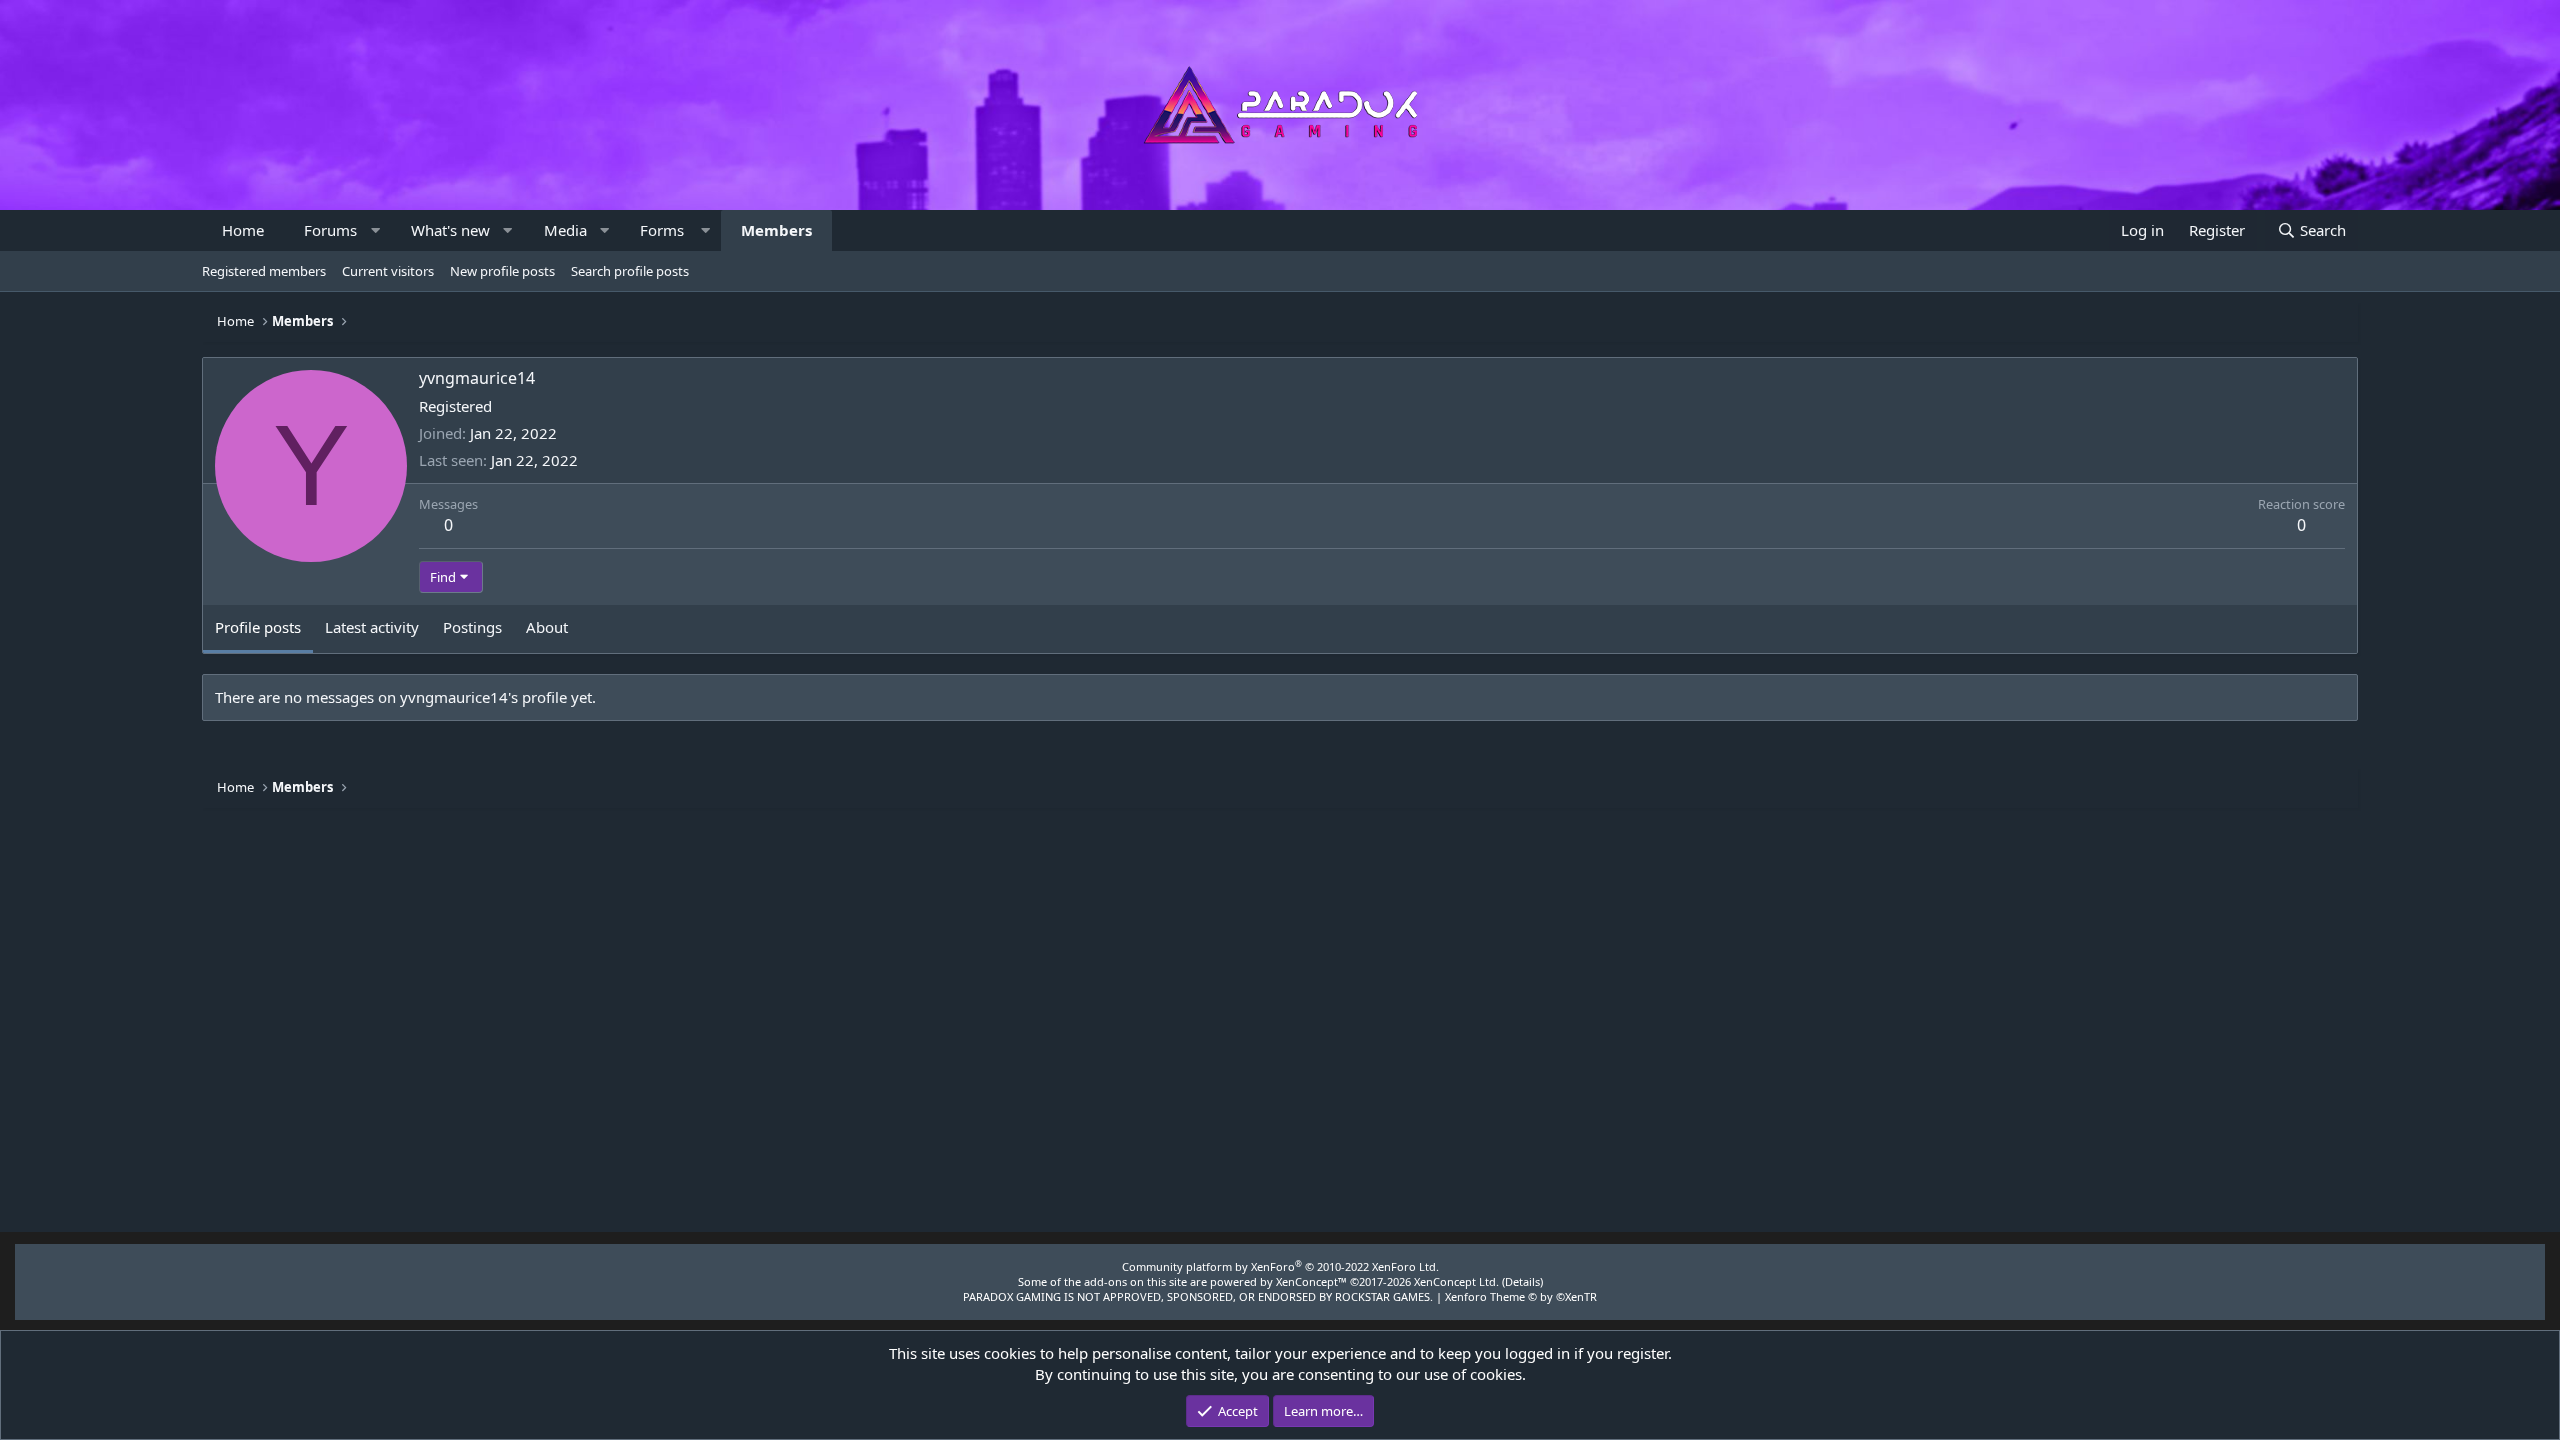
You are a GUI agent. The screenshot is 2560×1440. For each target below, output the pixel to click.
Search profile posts (630, 271)
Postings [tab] (472, 627)
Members (776, 230)
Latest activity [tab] (372, 627)
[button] (375, 230)
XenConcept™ (1311, 1281)
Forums (330, 230)
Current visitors (388, 271)
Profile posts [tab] (258, 627)
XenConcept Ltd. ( (1459, 1281)
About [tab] (547, 627)
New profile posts (502, 271)
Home (243, 230)
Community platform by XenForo (1280, 1266)
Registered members (264, 271)
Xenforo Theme (1521, 1296)
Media (565, 230)
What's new (450, 230)
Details (1522, 1281)
